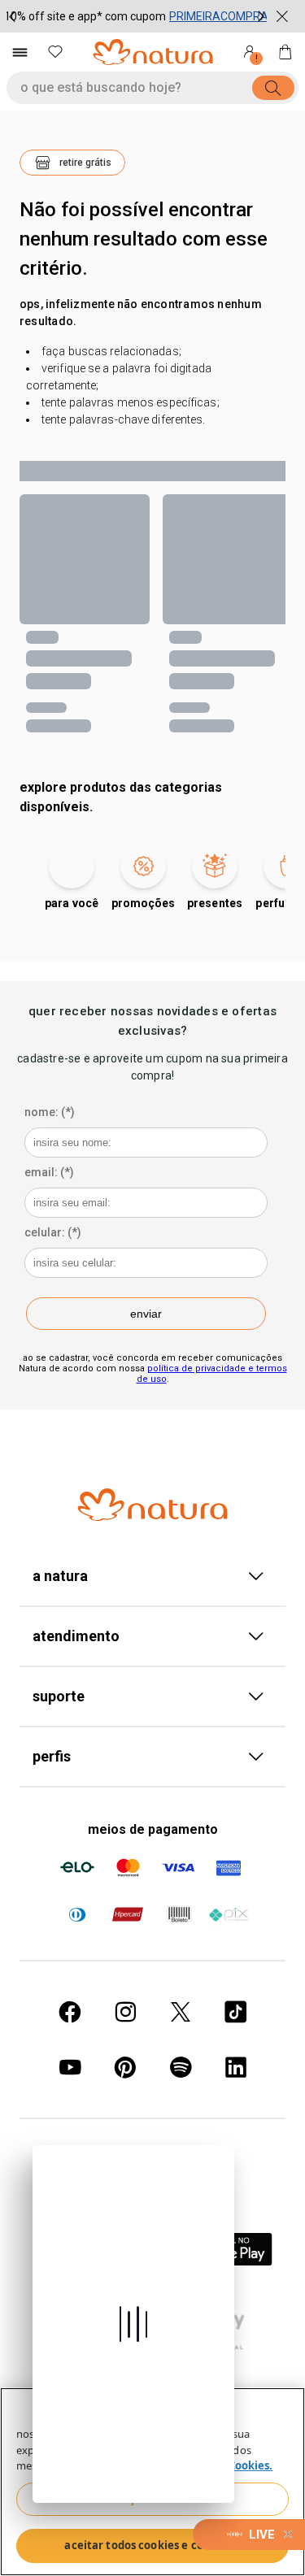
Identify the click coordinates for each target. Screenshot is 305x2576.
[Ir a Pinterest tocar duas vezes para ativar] (125, 2067)
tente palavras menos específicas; (131, 402)
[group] (137, 16)
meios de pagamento (153, 1829)
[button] (72, 163)
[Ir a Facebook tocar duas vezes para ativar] (70, 2012)
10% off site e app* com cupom (85, 16)
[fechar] (282, 16)
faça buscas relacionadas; (111, 351)
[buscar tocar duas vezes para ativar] (273, 88)
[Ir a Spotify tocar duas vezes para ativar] (181, 2067)
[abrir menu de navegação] (20, 52)
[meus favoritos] (55, 52)
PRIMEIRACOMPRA (219, 16)
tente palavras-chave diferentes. (124, 419)
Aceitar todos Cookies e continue (152, 2545)
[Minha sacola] (285, 52)
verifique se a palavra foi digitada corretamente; (119, 377)
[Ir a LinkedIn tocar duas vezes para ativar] (236, 2067)
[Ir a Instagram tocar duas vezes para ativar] (125, 2012)
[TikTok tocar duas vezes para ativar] (236, 2012)
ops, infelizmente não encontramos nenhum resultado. (141, 313)
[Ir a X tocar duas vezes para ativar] (181, 2012)
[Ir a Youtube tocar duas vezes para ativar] (70, 2067)
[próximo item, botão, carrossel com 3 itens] (261, 16)
